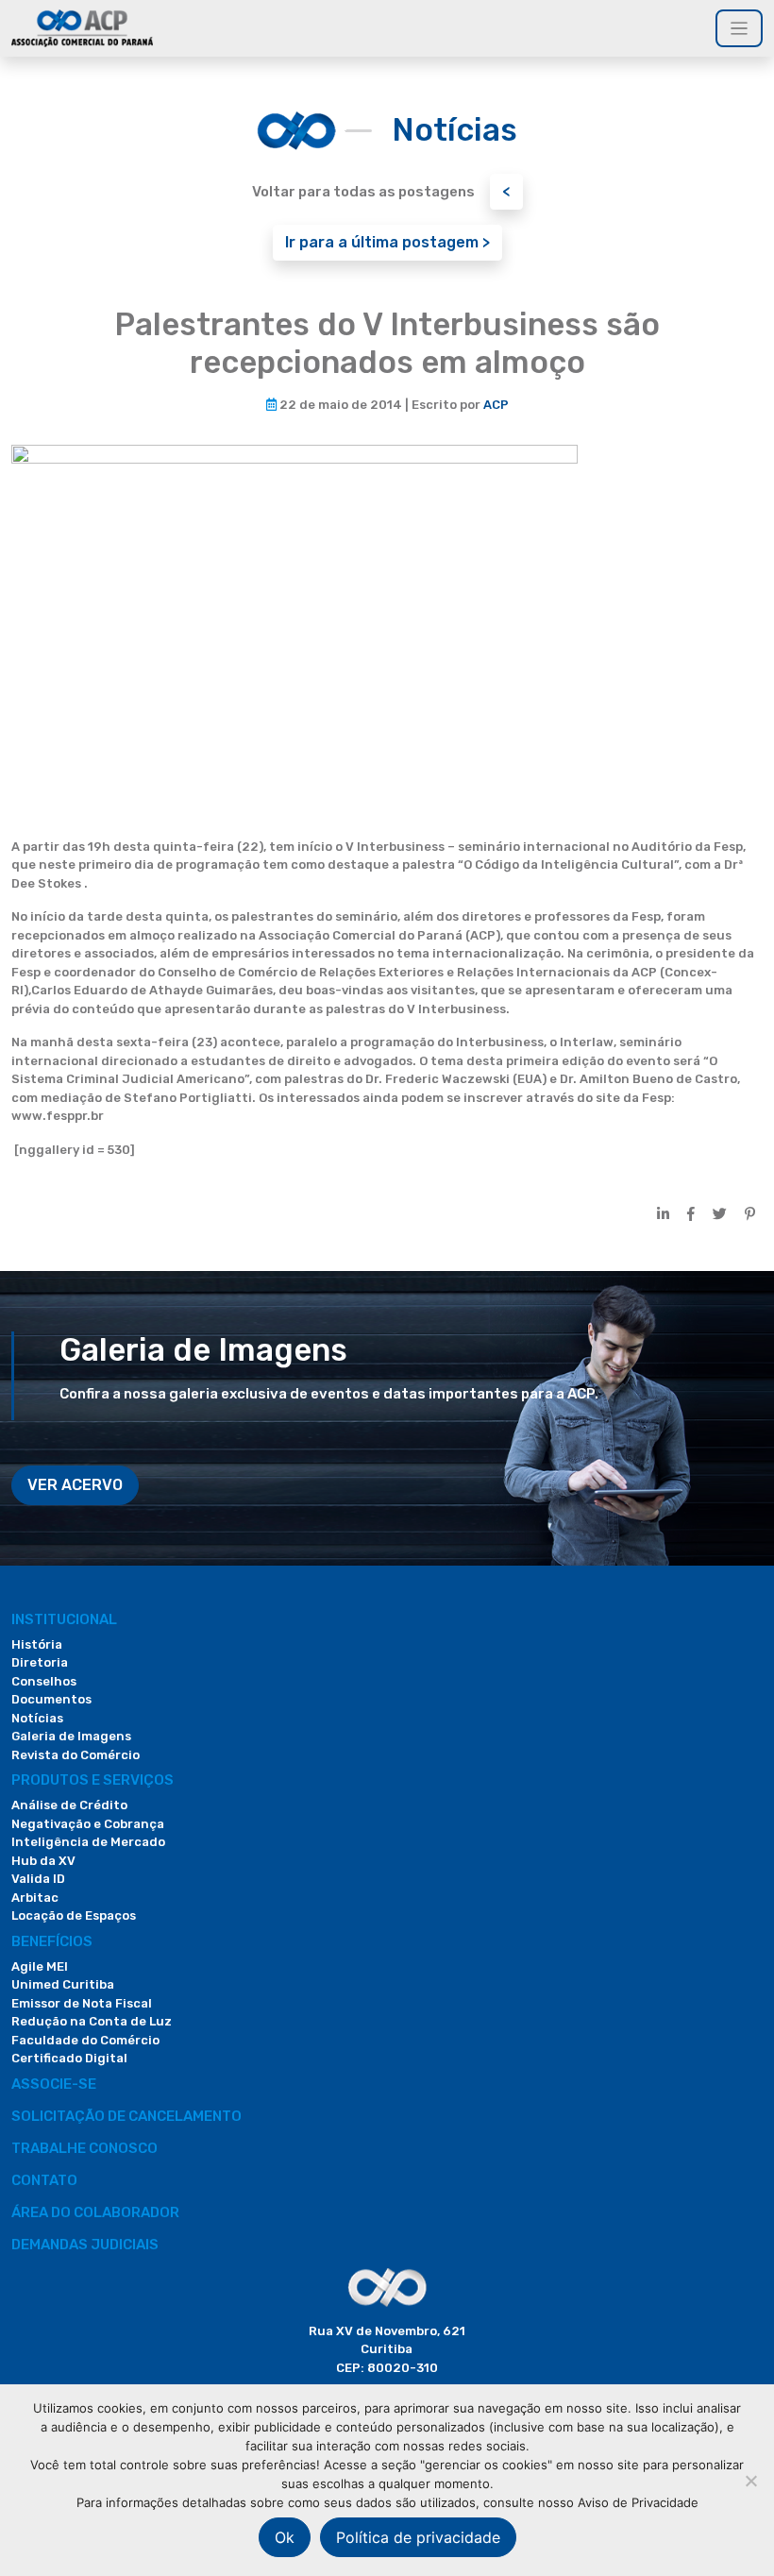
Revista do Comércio (76, 1755)
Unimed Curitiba (63, 1984)
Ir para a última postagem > (387, 242)
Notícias (37, 1718)
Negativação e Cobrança (88, 1824)
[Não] (750, 2481)
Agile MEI (40, 1966)
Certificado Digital (69, 2058)
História (37, 1644)
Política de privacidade (418, 2537)
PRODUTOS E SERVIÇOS (93, 1780)
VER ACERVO (75, 1485)
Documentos (51, 1699)
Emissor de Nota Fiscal (82, 2003)
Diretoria (40, 1662)
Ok (285, 2537)
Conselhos (44, 1681)
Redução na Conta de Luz (92, 2021)
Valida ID (38, 1879)
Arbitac (35, 1898)
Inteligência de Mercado (88, 1842)
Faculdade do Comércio (85, 2040)
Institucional (64, 1619)
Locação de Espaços (74, 1915)
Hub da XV (43, 1861)
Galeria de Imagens (71, 1736)
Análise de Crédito (69, 1805)
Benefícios (52, 1941)
